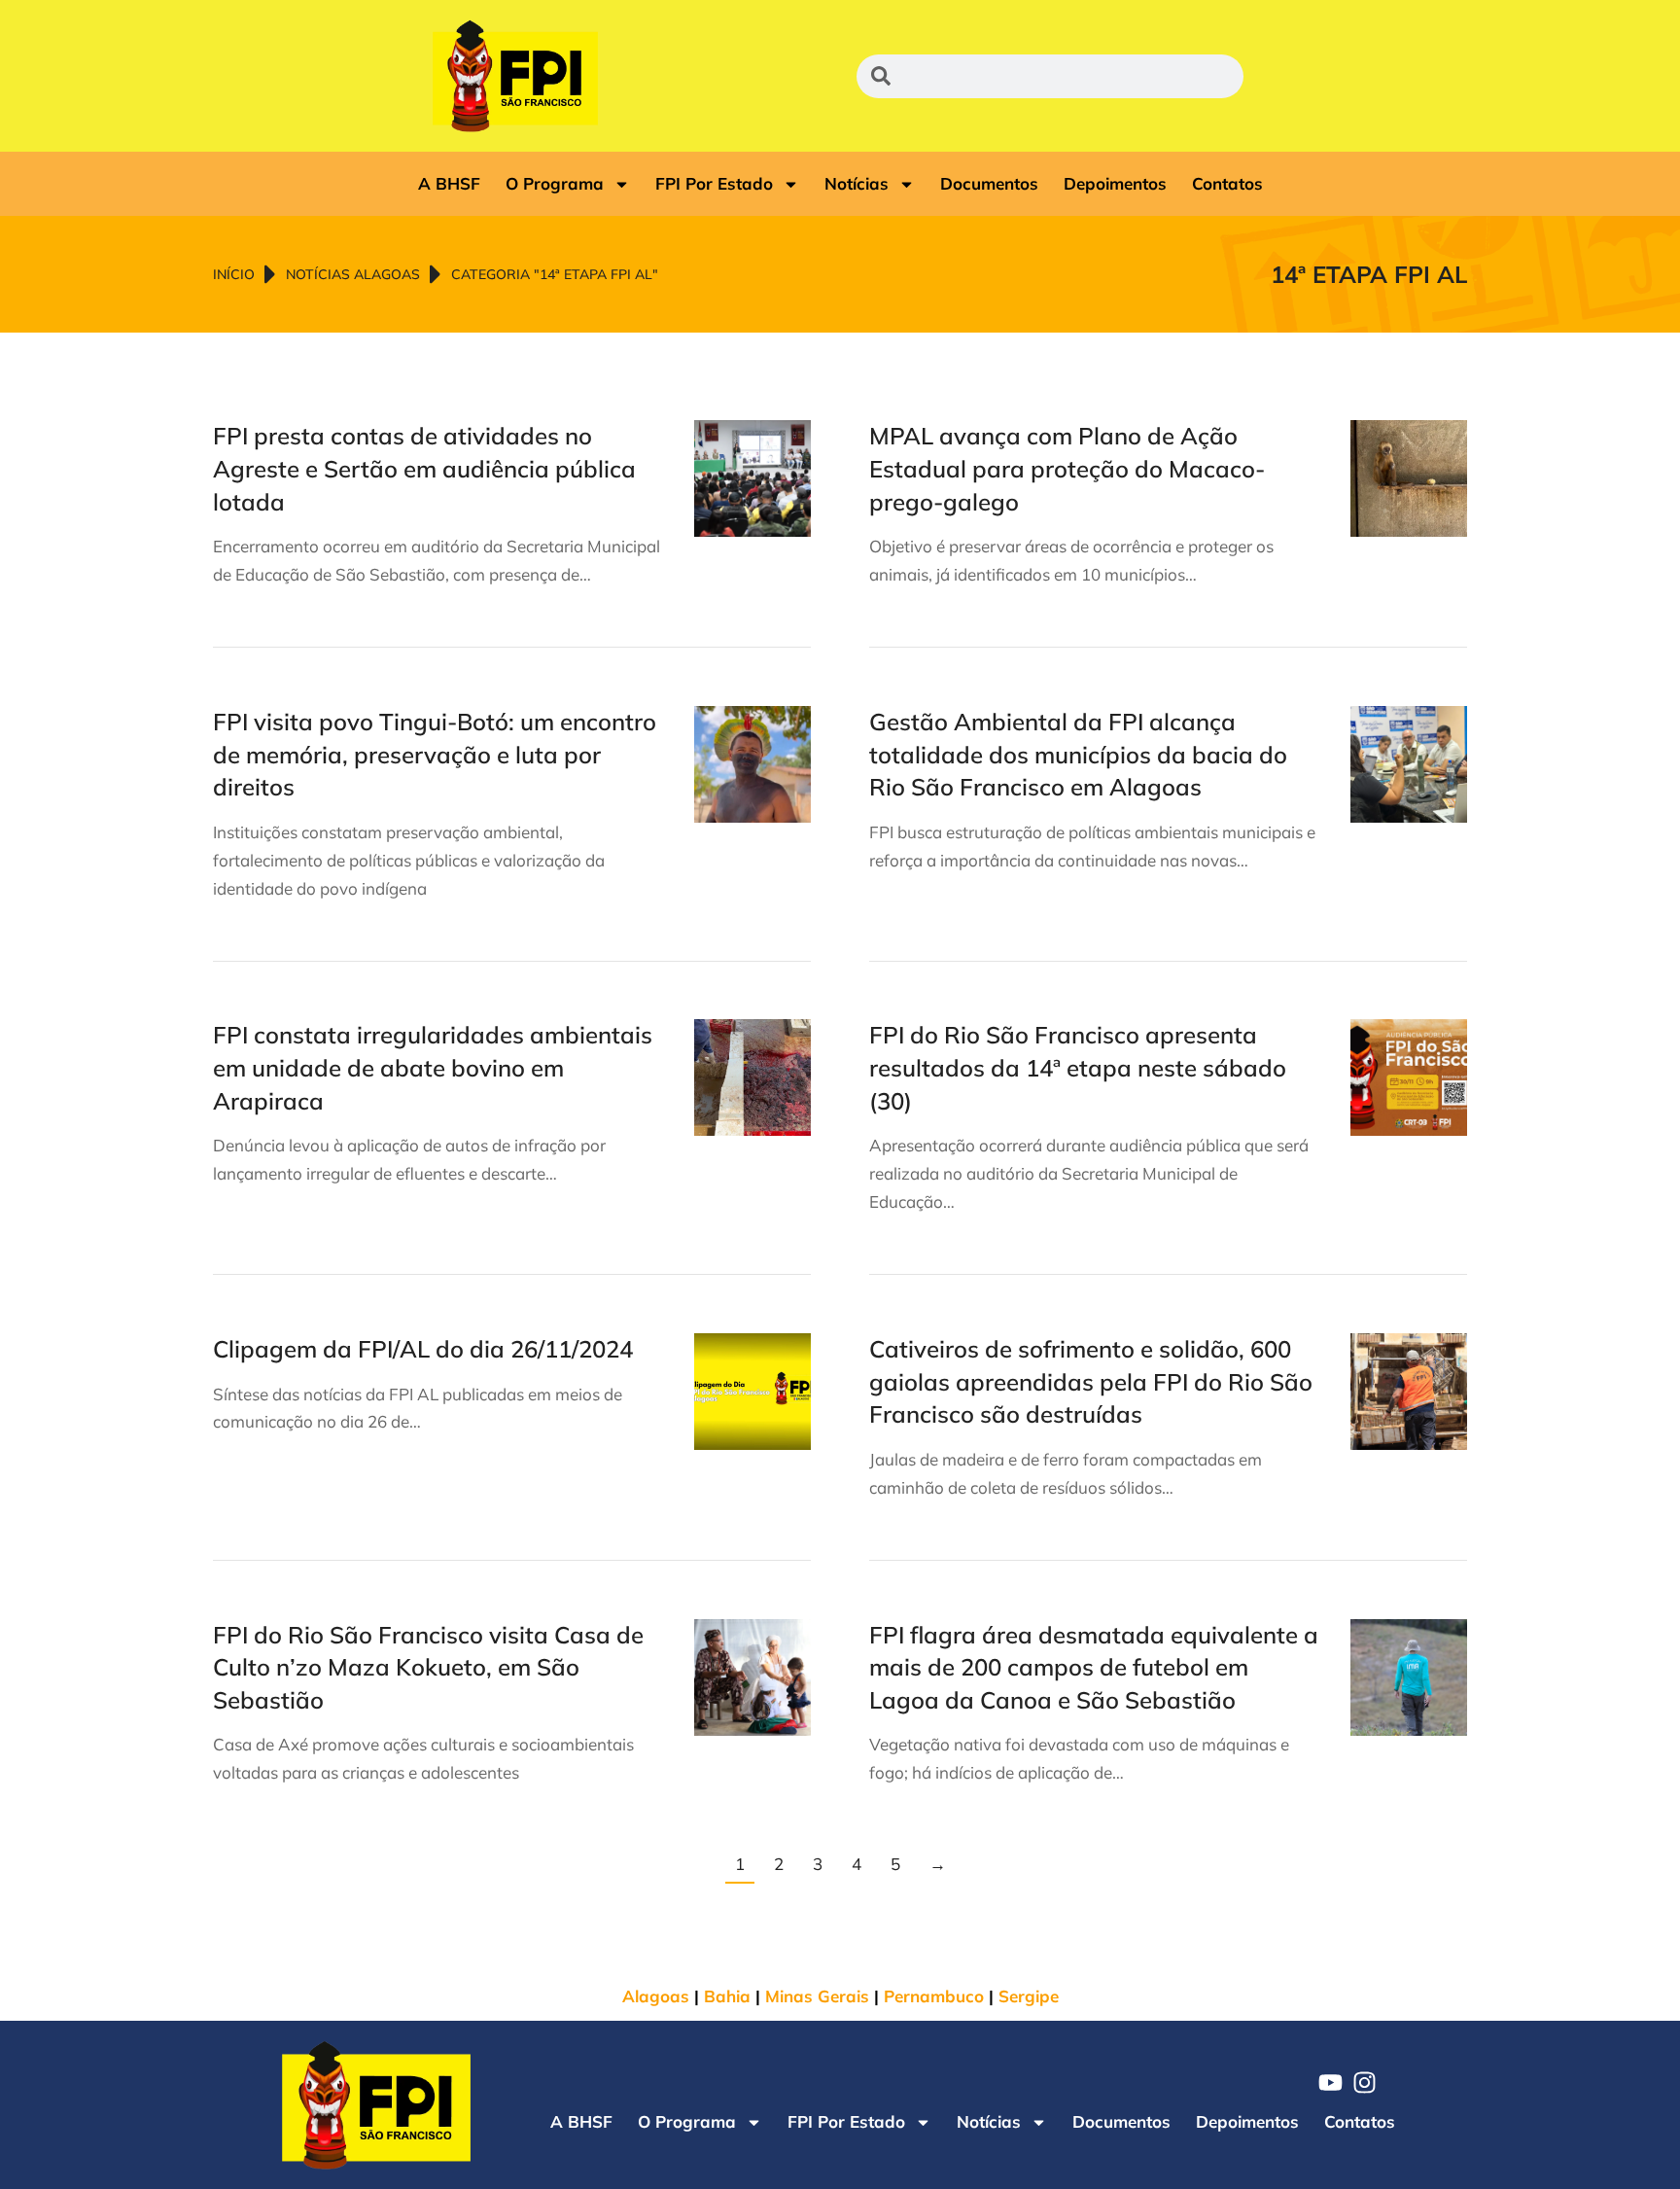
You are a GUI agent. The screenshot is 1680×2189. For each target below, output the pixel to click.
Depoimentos (1115, 183)
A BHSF (449, 183)
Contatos (1227, 183)
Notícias (857, 183)
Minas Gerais (817, 1996)
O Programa (555, 183)
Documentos (989, 183)
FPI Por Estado (714, 183)
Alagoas (656, 1996)
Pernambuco (934, 1996)
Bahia (727, 1996)
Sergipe (1029, 1996)
